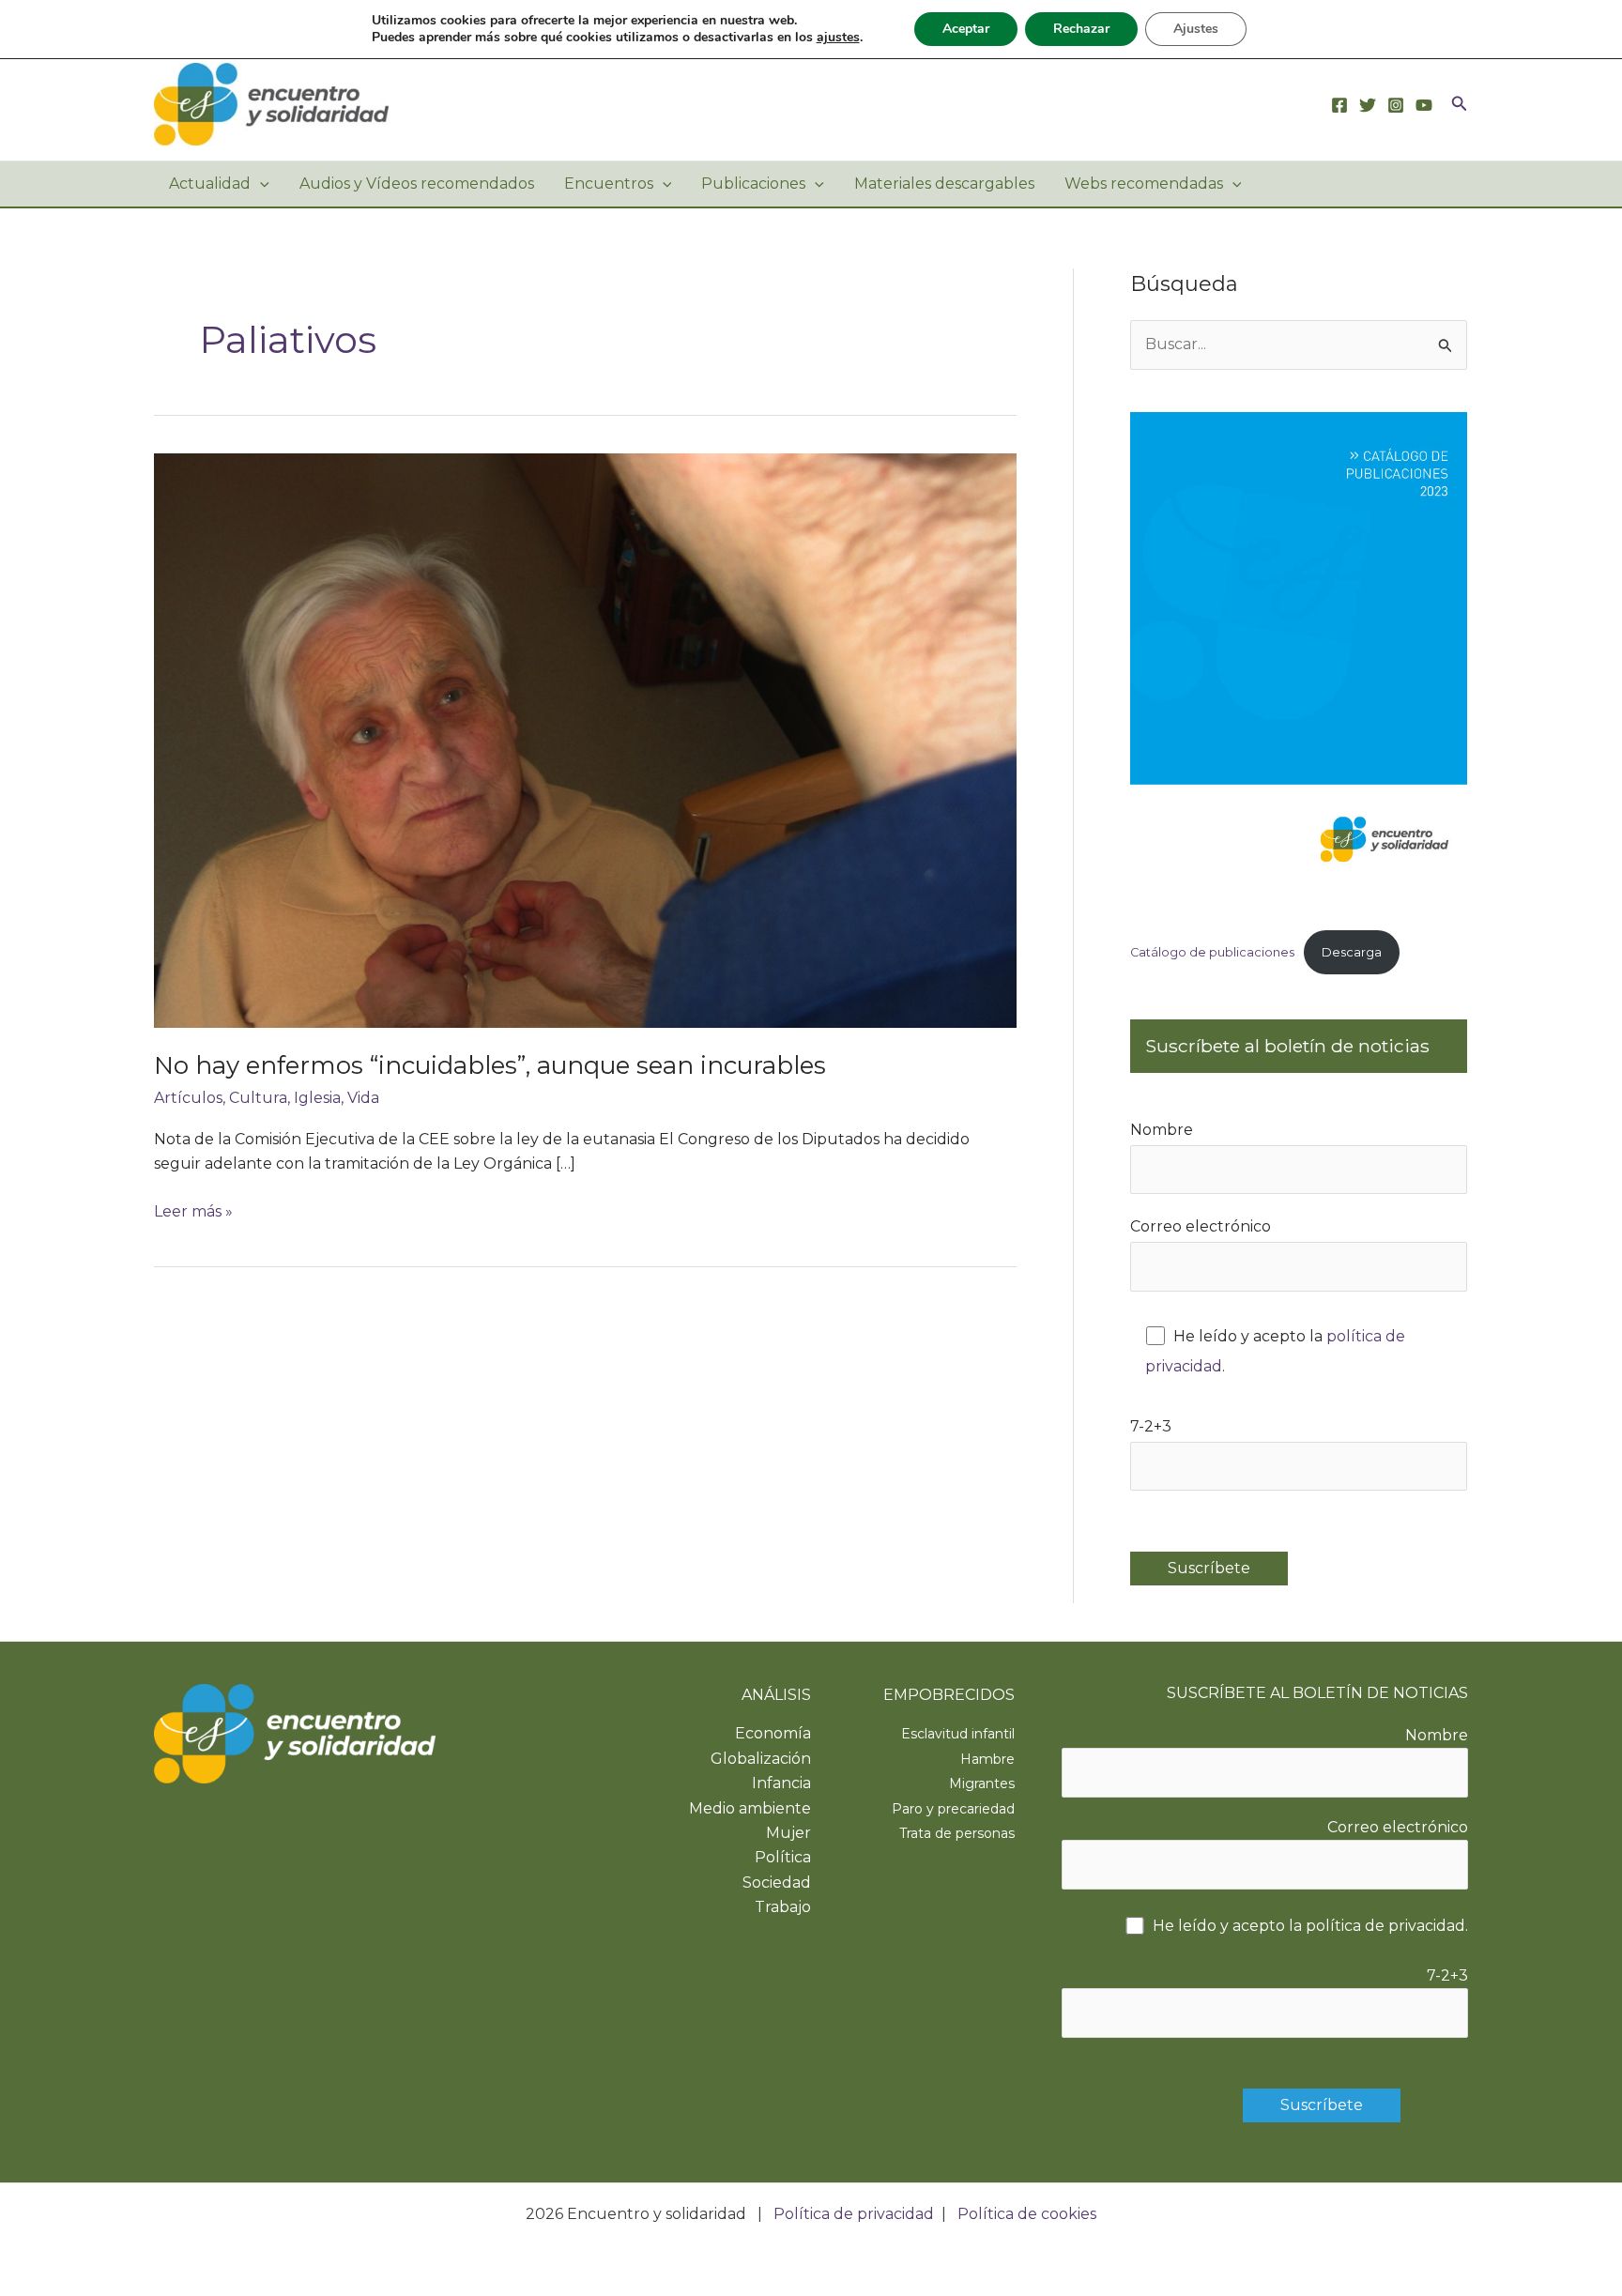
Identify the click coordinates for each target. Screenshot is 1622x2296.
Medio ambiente (750, 1808)
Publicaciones (753, 184)
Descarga (1352, 952)
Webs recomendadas (1144, 184)
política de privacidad (1385, 1926)
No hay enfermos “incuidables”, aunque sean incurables (490, 1065)
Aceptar (966, 29)
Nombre (1162, 1130)
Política (783, 1857)
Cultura (258, 1098)
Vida (363, 1098)
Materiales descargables (944, 184)
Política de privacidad (854, 2214)
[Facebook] (1339, 105)
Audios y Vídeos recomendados (417, 184)
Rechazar (1081, 29)
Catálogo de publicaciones (1212, 952)
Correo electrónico (1201, 1226)
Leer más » (193, 1213)
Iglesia (317, 1098)
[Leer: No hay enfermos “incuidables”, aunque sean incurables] (585, 740)
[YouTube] (1424, 105)
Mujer (788, 1833)
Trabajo (783, 1907)
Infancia (781, 1783)
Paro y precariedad (953, 1809)
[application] (260, 184)
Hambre (987, 1759)
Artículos (188, 1098)
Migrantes (982, 1783)
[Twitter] (1368, 105)
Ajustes (1196, 29)
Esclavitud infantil (958, 1734)
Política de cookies (1027, 2214)
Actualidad (210, 184)
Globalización (761, 1759)
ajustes (838, 38)
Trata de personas (957, 1833)
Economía (773, 1733)
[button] (1460, 104)
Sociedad (777, 1883)
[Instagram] (1396, 105)
